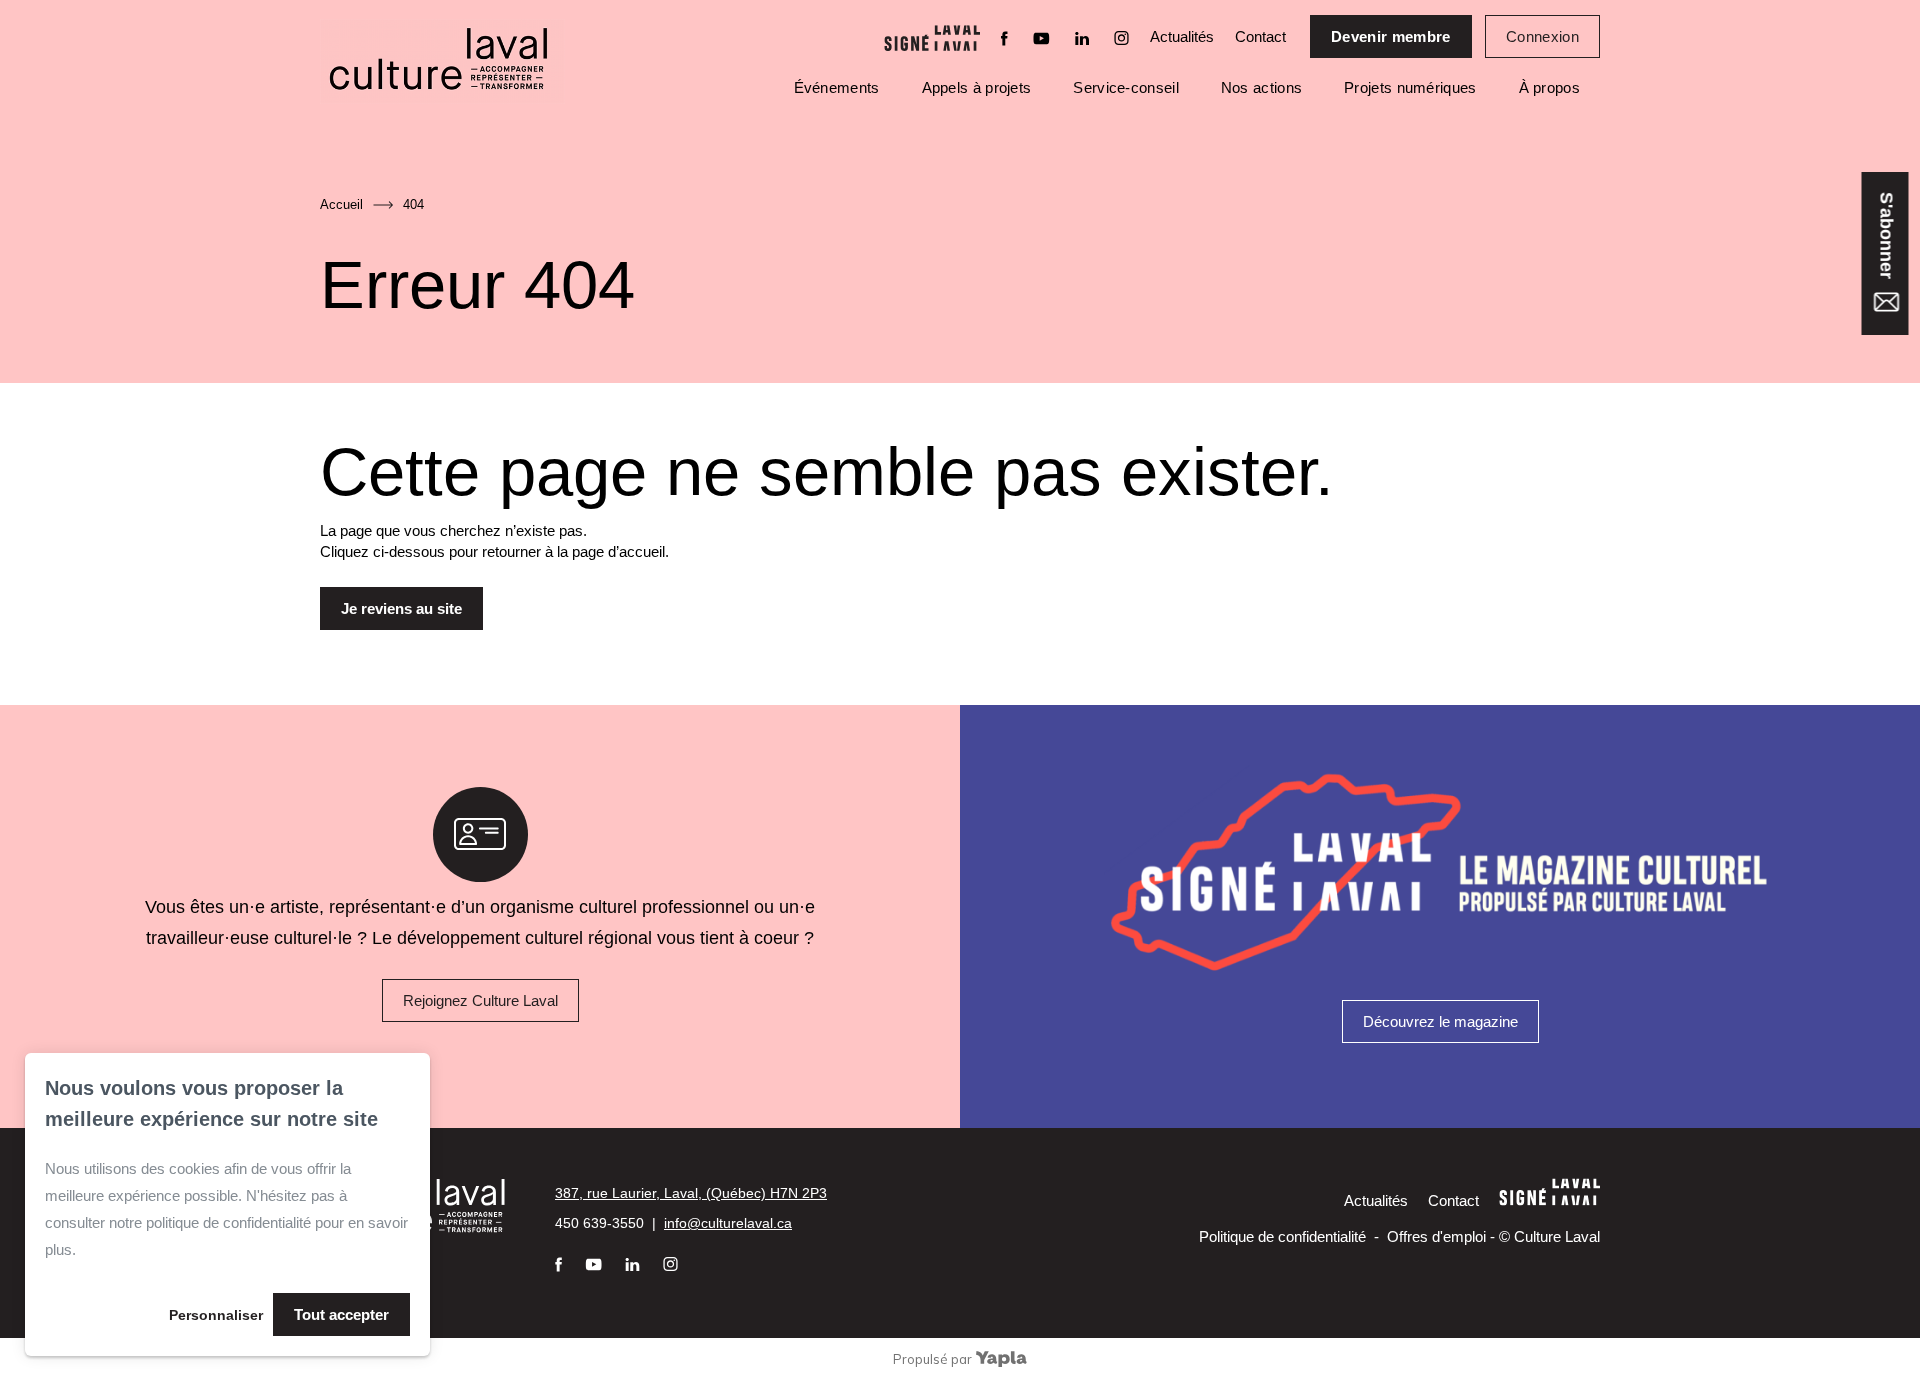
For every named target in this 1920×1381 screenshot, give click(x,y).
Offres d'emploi (1436, 1236)
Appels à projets (977, 87)
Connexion (1542, 36)
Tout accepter (341, 1314)
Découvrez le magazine (1440, 1021)
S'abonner (1886, 238)
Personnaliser (216, 1315)
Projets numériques (1410, 87)
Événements (837, 87)
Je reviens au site (401, 608)
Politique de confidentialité (1282, 1236)
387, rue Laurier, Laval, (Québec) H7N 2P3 (691, 1193)
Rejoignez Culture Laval (480, 1000)
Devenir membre (1391, 36)
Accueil (341, 204)
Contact (1260, 36)
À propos (1549, 87)
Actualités (1182, 36)
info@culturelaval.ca (728, 1223)
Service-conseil (1126, 87)
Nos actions (1261, 87)
